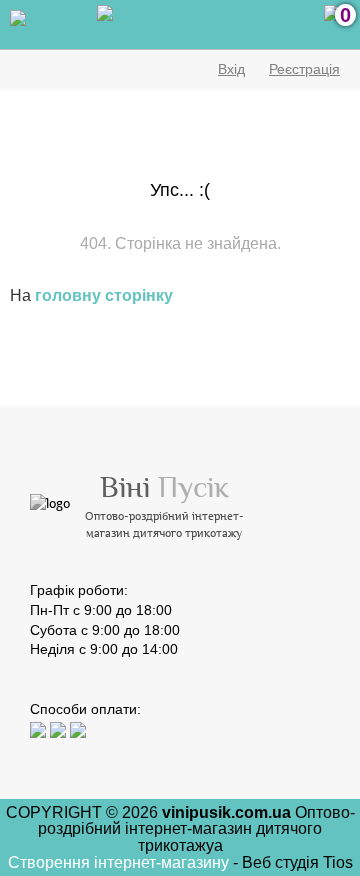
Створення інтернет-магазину (120, 862)
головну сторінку (104, 295)
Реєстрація (304, 69)
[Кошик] (332, 25)
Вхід (231, 69)
